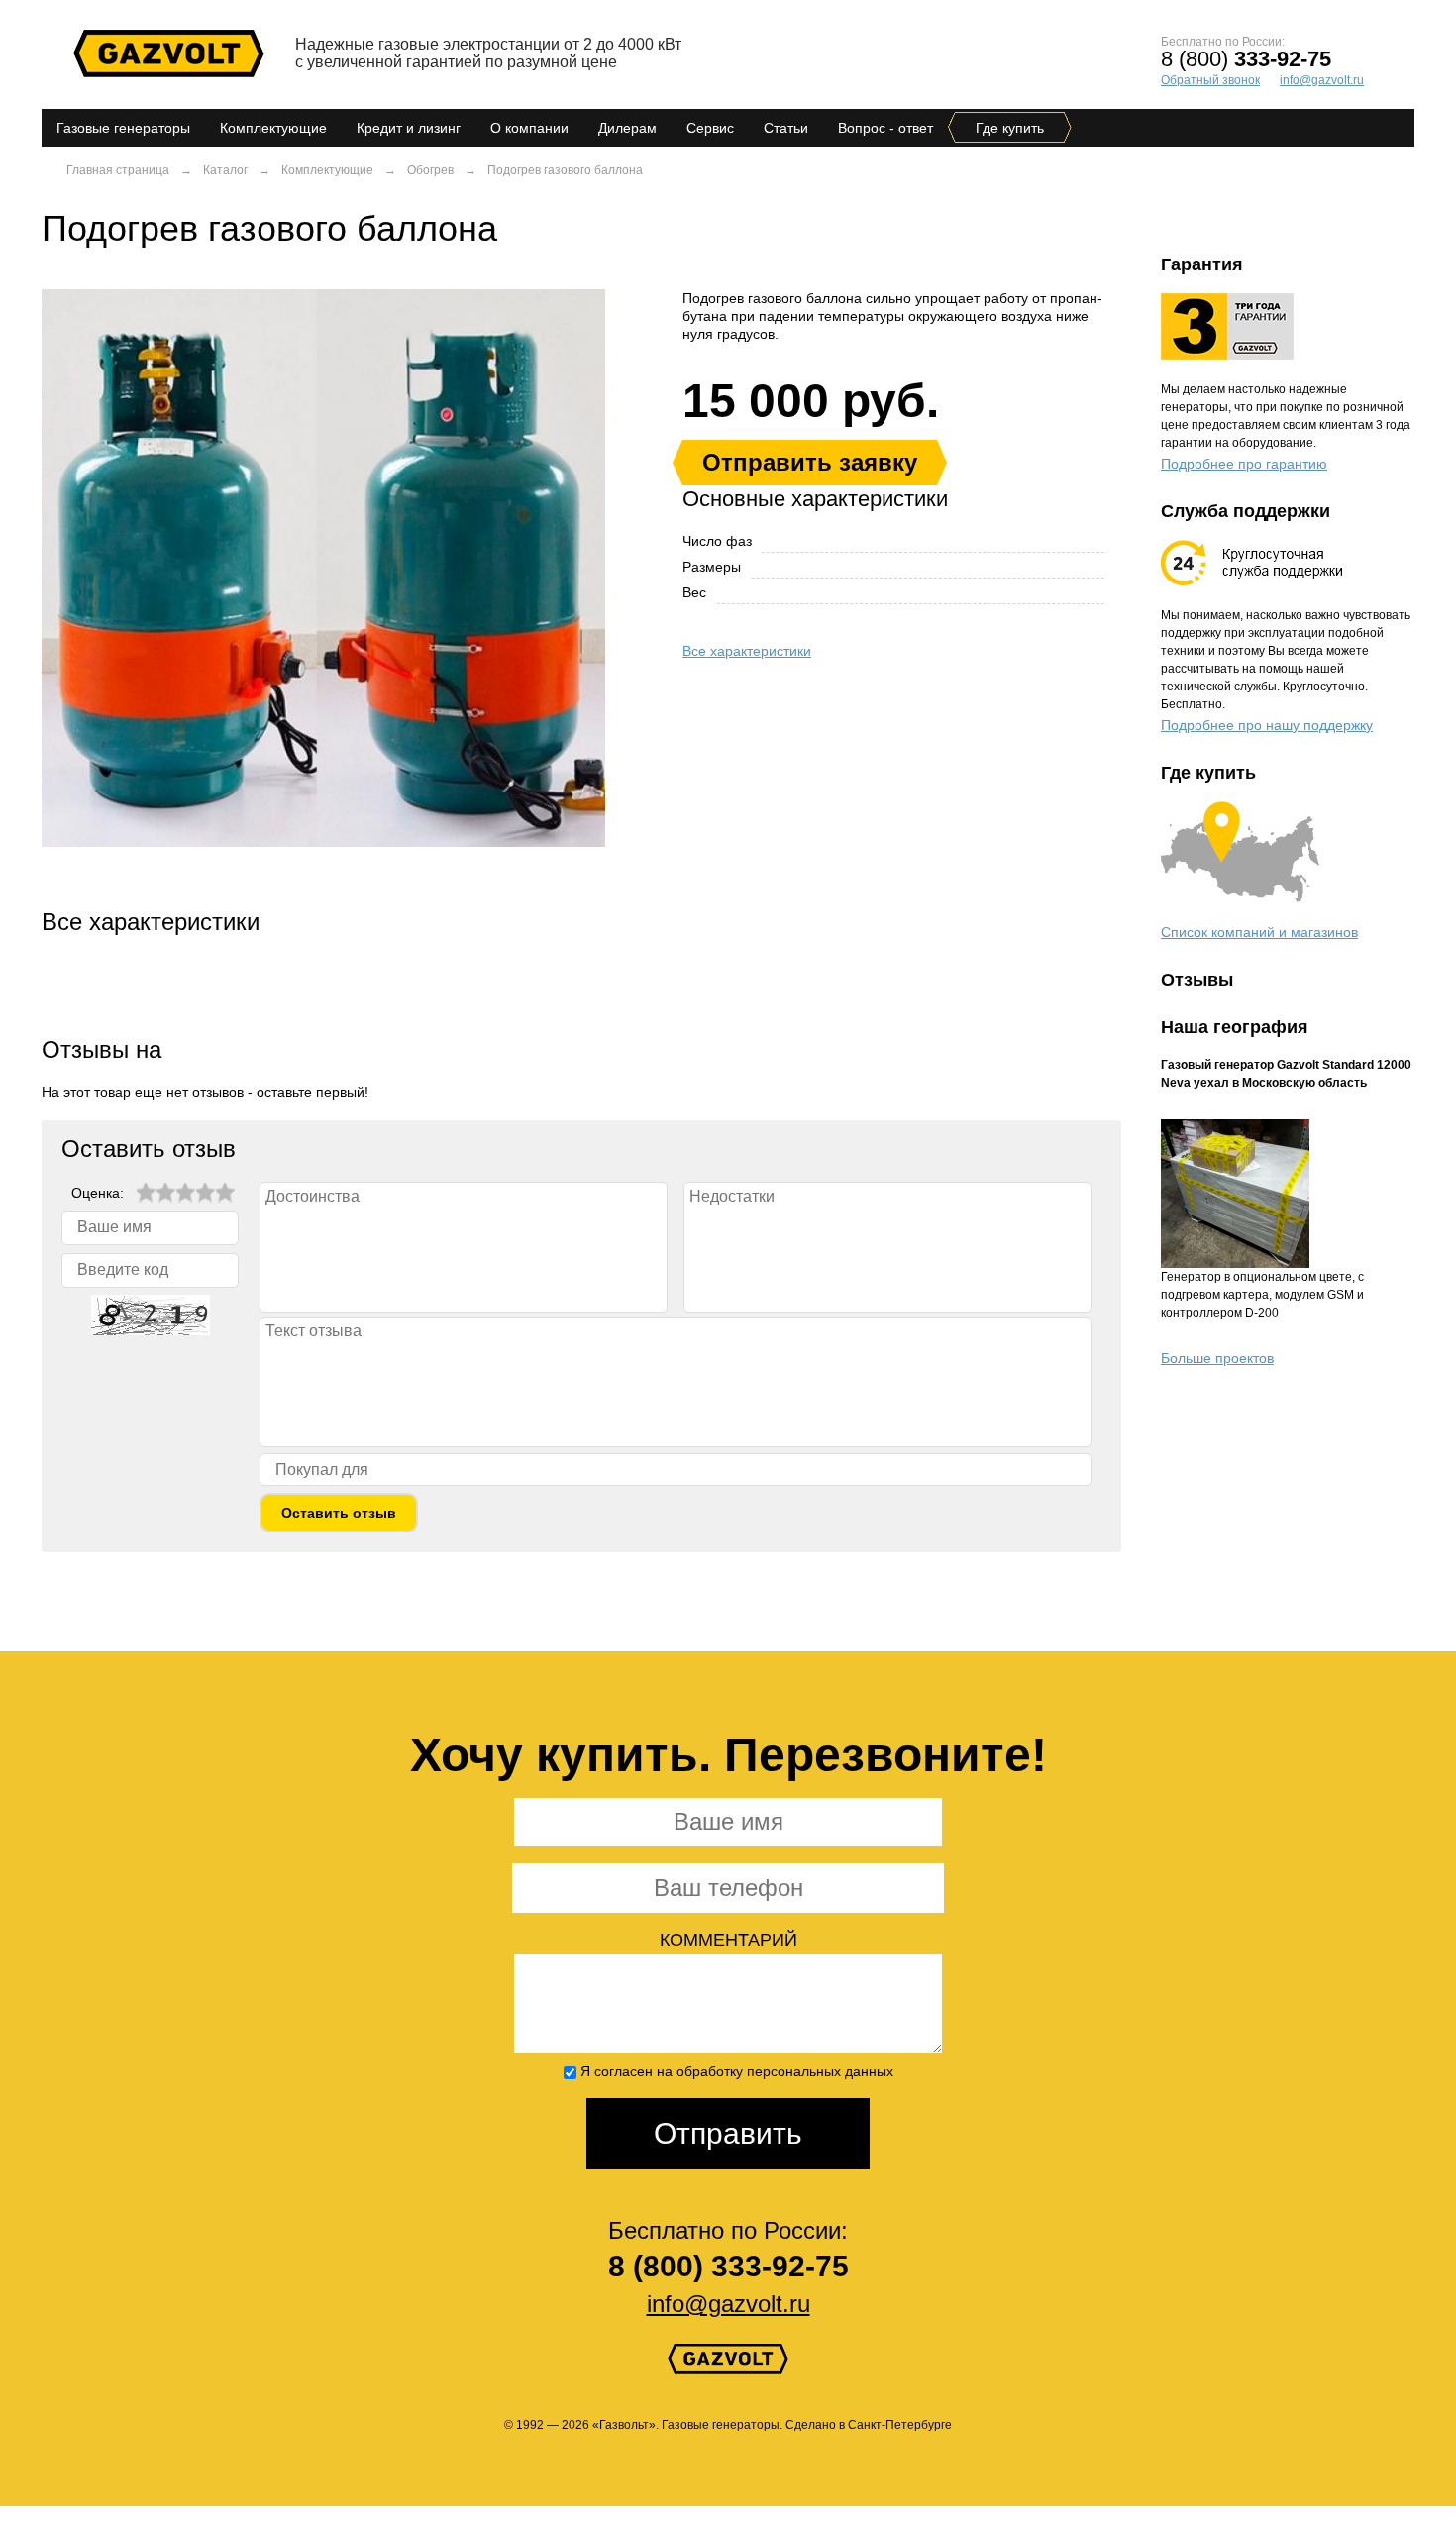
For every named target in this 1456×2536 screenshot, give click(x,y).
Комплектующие (273, 128)
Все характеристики (747, 651)
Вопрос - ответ (885, 128)
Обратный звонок (1210, 80)
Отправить (728, 2133)
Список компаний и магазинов (1259, 932)
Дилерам (627, 128)
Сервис (710, 128)
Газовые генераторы (123, 128)
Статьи (786, 128)
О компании (529, 128)
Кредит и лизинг (409, 128)
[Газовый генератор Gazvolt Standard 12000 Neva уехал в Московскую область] (1288, 1194)
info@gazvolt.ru (1322, 80)
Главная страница (118, 170)
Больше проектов (1217, 1358)
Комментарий (728, 1940)
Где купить (1010, 128)
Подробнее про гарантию (1244, 464)
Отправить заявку (810, 462)
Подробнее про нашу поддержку (1267, 725)
